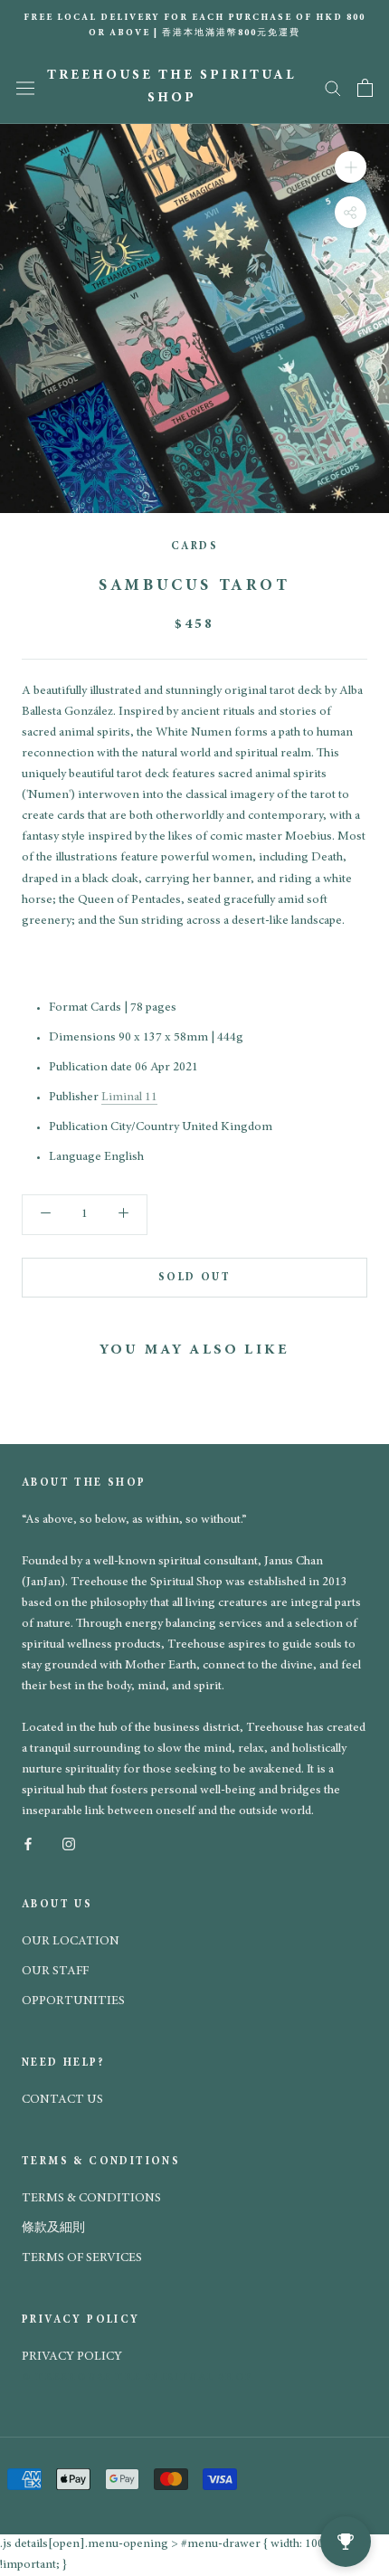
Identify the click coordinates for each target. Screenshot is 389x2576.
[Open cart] (365, 88)
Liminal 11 (129, 1098)
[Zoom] (351, 166)
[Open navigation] (25, 88)
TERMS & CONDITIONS (91, 2199)
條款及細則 (53, 2229)
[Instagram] (69, 1843)
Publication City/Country (114, 1127)
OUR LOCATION (71, 1942)
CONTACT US (62, 2100)
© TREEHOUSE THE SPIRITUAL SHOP (138, 2377)
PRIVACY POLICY (72, 2357)
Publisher (74, 1098)
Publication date (90, 1068)
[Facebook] (28, 1843)
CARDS (194, 547)
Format (68, 1008)
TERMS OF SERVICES (82, 2258)
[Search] (333, 87)
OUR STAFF (55, 1972)
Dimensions (82, 1038)
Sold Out (194, 1278)
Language (75, 1157)
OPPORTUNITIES (73, 2001)
